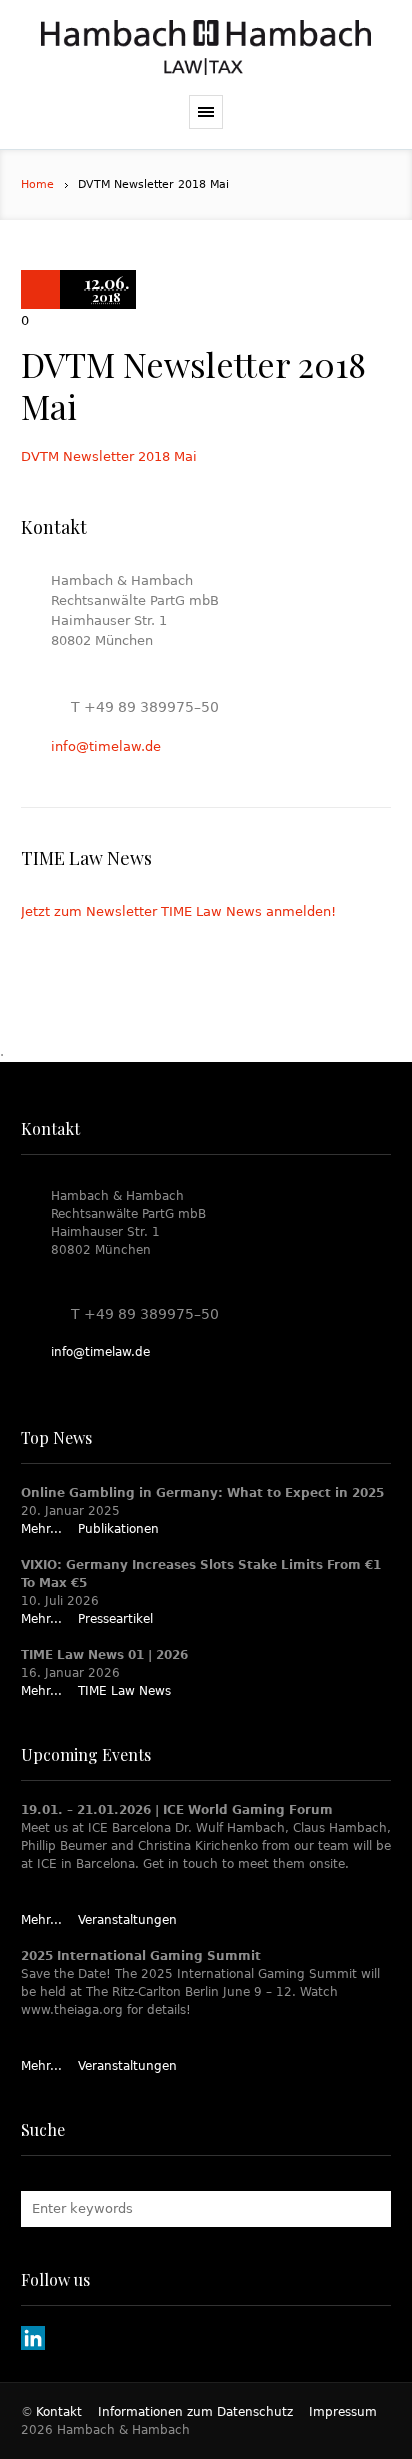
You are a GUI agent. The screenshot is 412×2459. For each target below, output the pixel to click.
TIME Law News (124, 1691)
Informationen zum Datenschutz (195, 2412)
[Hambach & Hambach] (206, 47)
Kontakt (59, 2412)
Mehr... (41, 1529)
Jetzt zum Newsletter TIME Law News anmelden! (178, 911)
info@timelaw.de (106, 746)
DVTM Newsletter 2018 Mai (109, 456)
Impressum (343, 2412)
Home (37, 184)
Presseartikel (115, 1619)
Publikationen (118, 1529)
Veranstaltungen (127, 1920)
